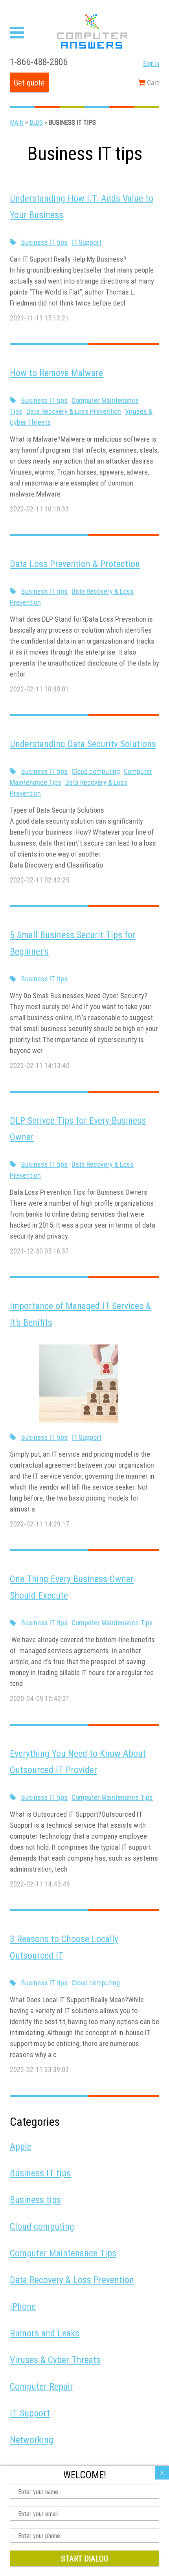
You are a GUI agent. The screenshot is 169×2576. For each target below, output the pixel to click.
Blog (36, 122)
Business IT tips (44, 242)
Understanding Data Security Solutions (83, 744)
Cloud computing (96, 771)
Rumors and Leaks (45, 2333)
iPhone (23, 2306)
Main (17, 122)
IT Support (86, 242)
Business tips (35, 2200)
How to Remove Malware (56, 373)
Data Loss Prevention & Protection (75, 564)
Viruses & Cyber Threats (55, 2360)
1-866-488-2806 (39, 62)
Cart (152, 83)
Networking (32, 2440)
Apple (21, 2146)
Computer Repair (41, 2386)
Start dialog (84, 2559)
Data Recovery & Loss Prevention (74, 411)
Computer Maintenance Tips (112, 1623)
